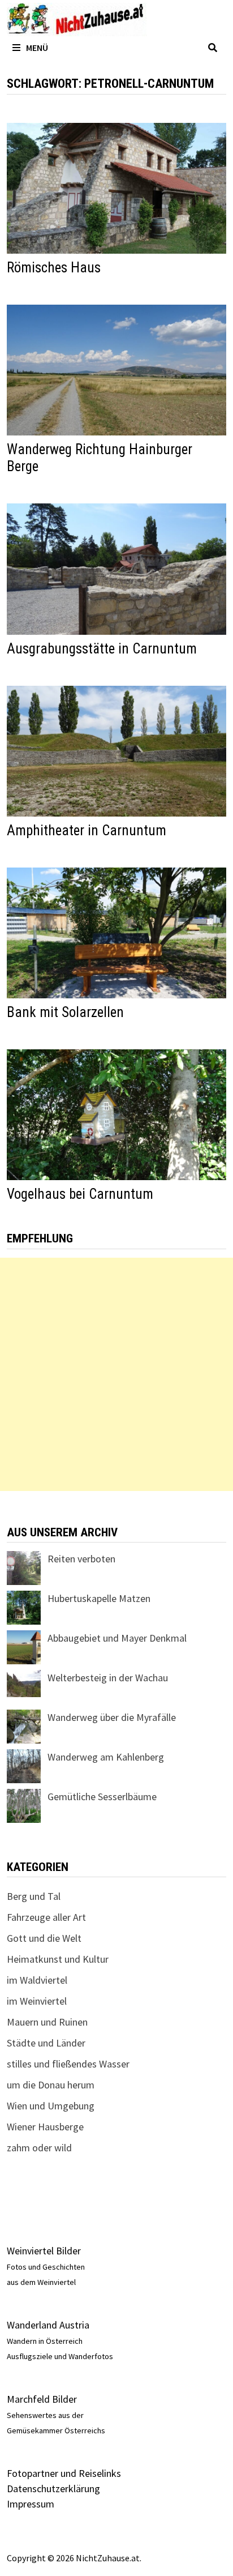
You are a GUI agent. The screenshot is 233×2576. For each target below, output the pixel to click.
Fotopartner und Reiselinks (64, 2473)
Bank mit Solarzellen (65, 1012)
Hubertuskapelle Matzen (99, 1598)
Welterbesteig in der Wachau (108, 1678)
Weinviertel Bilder (44, 2251)
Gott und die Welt (44, 1938)
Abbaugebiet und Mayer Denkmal (117, 1638)
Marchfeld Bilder (42, 2399)
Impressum (31, 2504)
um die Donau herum (51, 2085)
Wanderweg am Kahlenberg (106, 1757)
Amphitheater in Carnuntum (87, 830)
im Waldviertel (37, 1980)
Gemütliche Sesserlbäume (102, 1797)
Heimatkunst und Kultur (58, 1959)
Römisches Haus (54, 268)
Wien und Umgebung (51, 2106)
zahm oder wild (39, 2148)
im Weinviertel (37, 2001)
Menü (37, 48)
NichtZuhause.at (108, 2558)
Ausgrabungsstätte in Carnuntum (102, 649)
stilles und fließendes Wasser (68, 2064)
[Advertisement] (116, 1374)
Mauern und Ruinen (47, 2022)
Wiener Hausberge (45, 2127)
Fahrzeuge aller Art (46, 1917)
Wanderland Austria (48, 2325)
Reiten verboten (81, 1559)
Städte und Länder (46, 2043)
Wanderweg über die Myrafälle (112, 1717)
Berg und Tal (34, 1896)
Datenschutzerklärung (53, 2489)
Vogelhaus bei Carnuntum (80, 1194)
